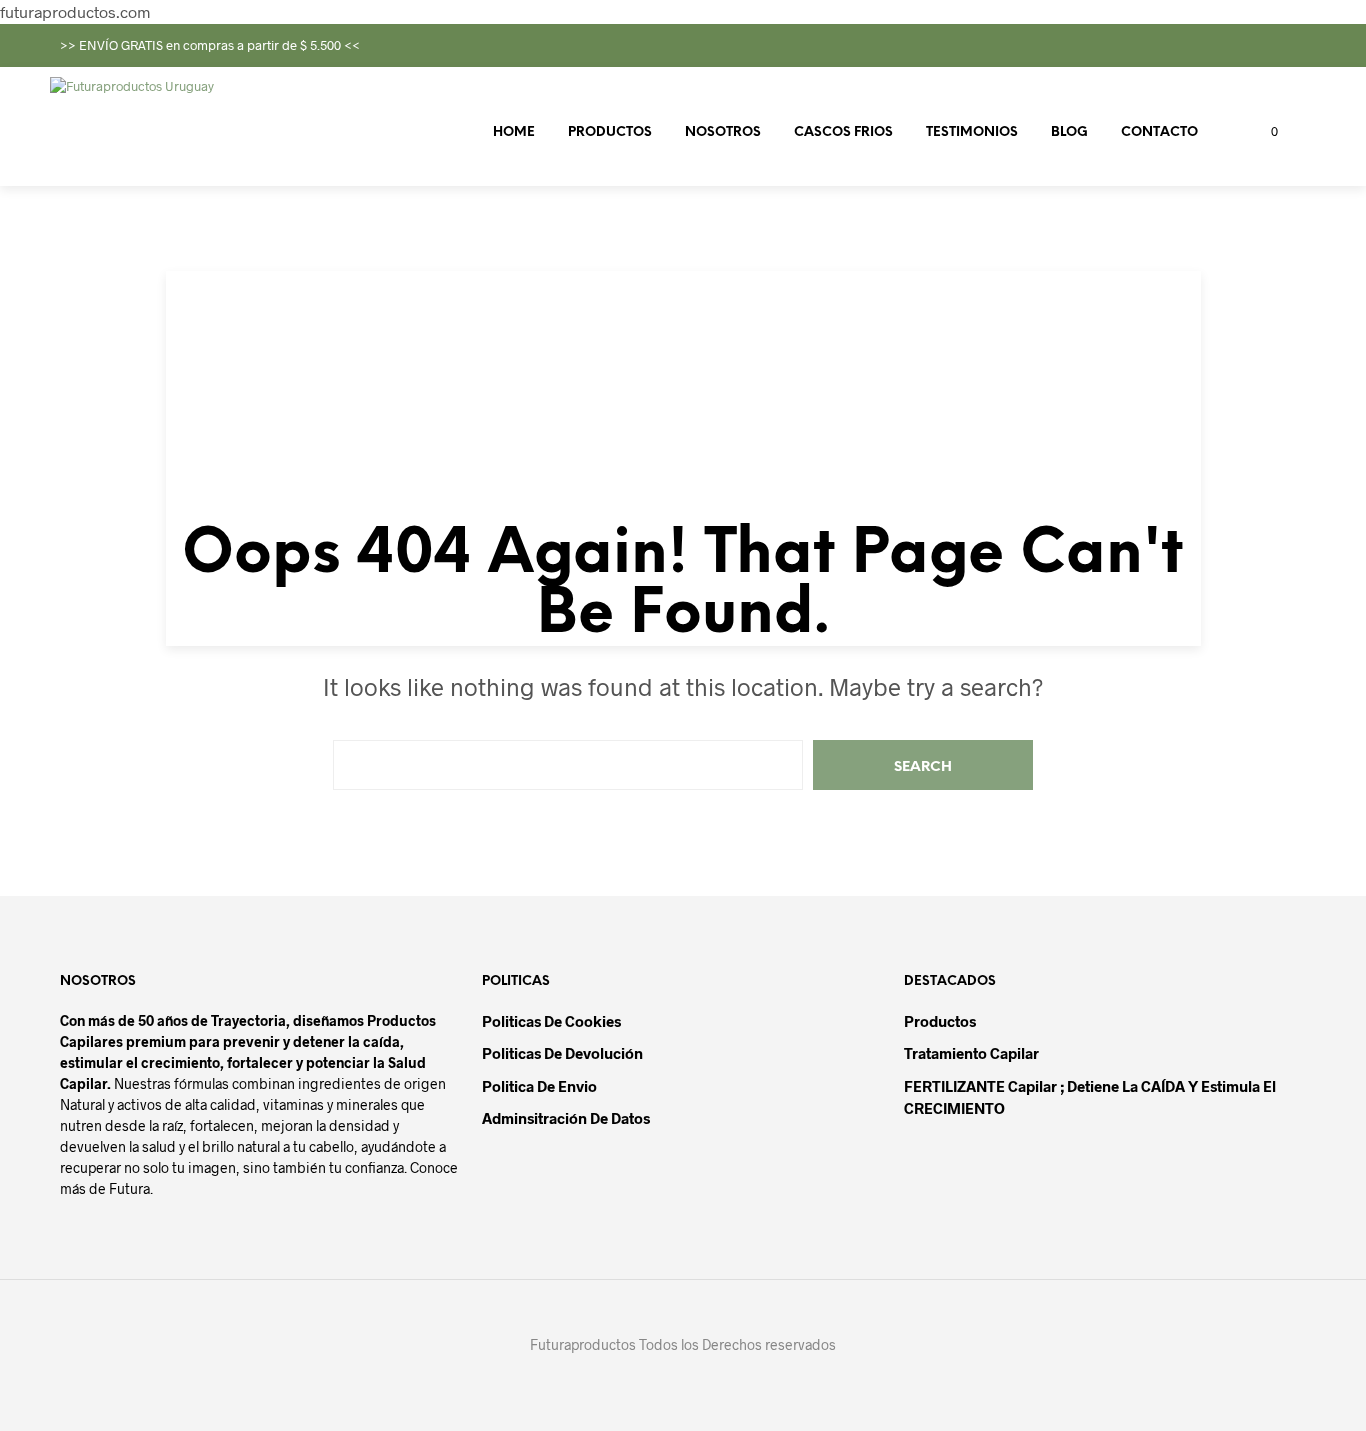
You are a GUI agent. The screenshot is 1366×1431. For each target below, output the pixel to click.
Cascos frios (843, 132)
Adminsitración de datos (566, 1118)
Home (514, 132)
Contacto (1159, 132)
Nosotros (723, 132)
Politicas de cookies (551, 1021)
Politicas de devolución (562, 1053)
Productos (610, 132)
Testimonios (972, 132)
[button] (1263, 132)
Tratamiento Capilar (971, 1053)
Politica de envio (539, 1086)
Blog (1069, 132)
